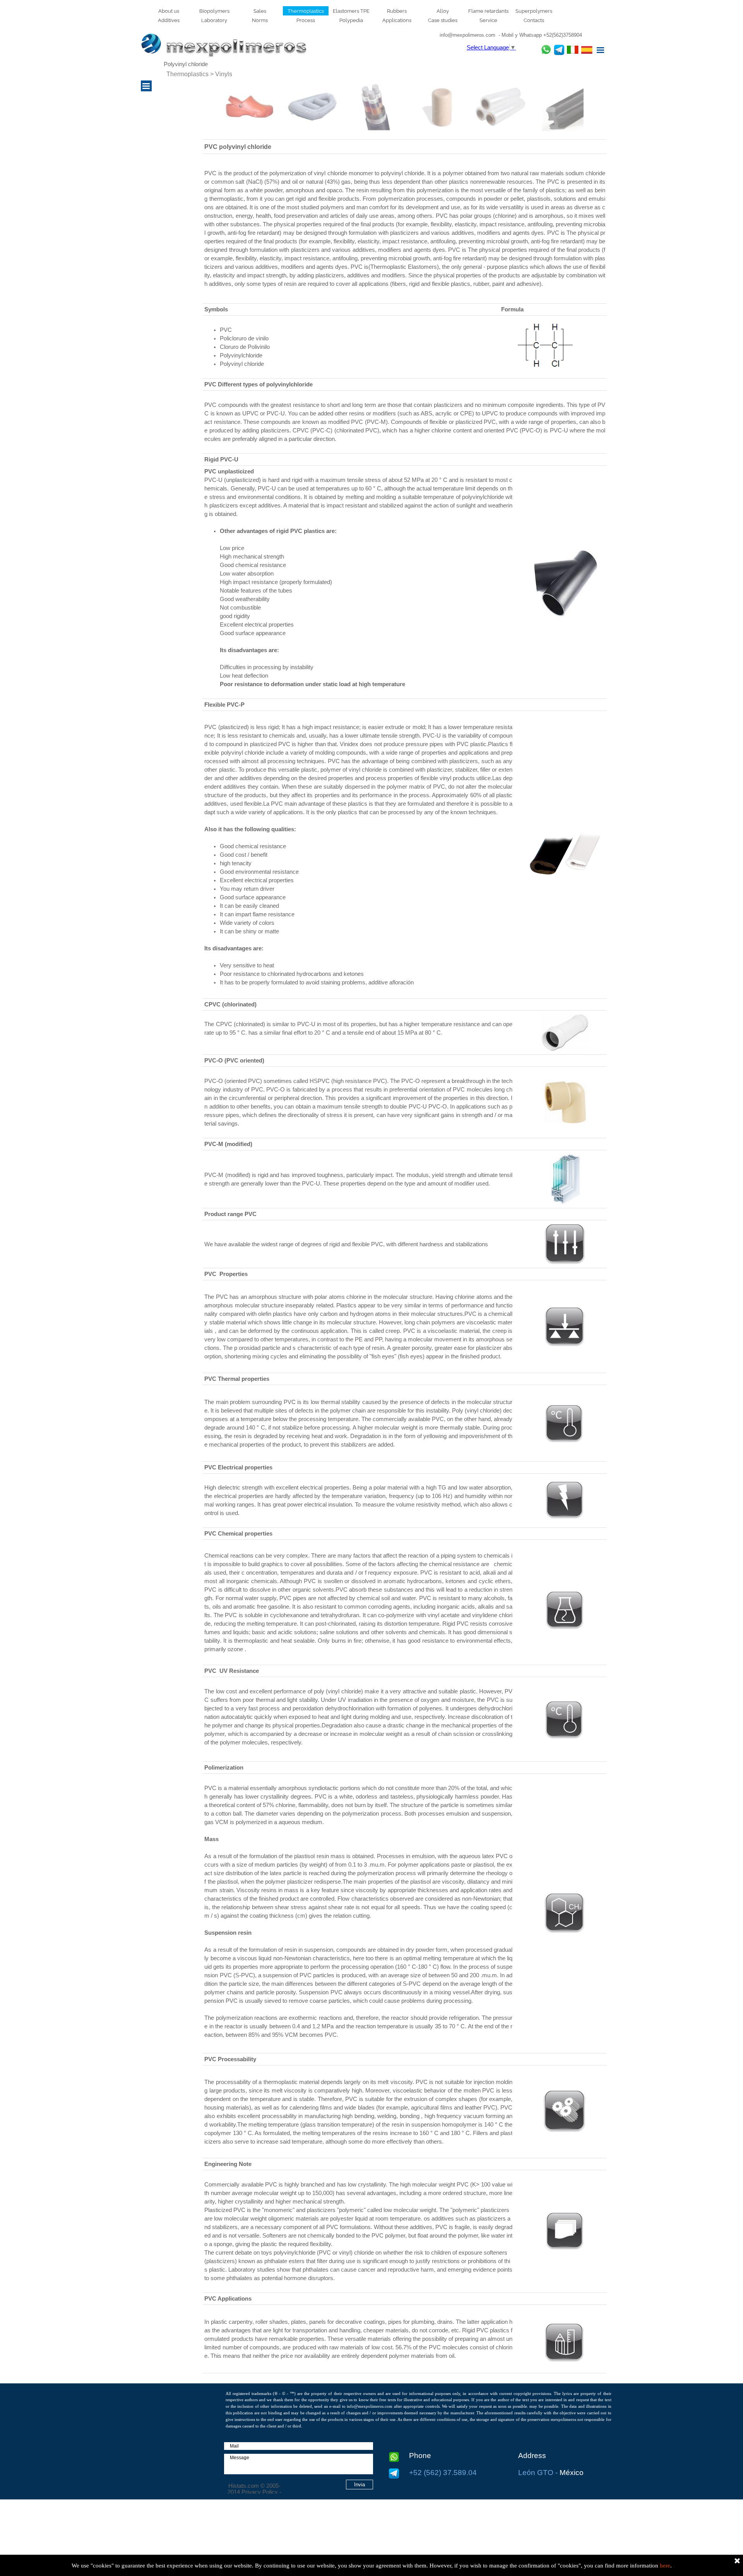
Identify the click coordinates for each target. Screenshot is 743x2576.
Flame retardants (488, 11)
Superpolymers (534, 11)
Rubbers (397, 11)
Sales (260, 11)
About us (169, 11)
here (665, 2566)
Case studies (443, 20)
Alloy (443, 11)
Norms (260, 20)
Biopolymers (214, 11)
